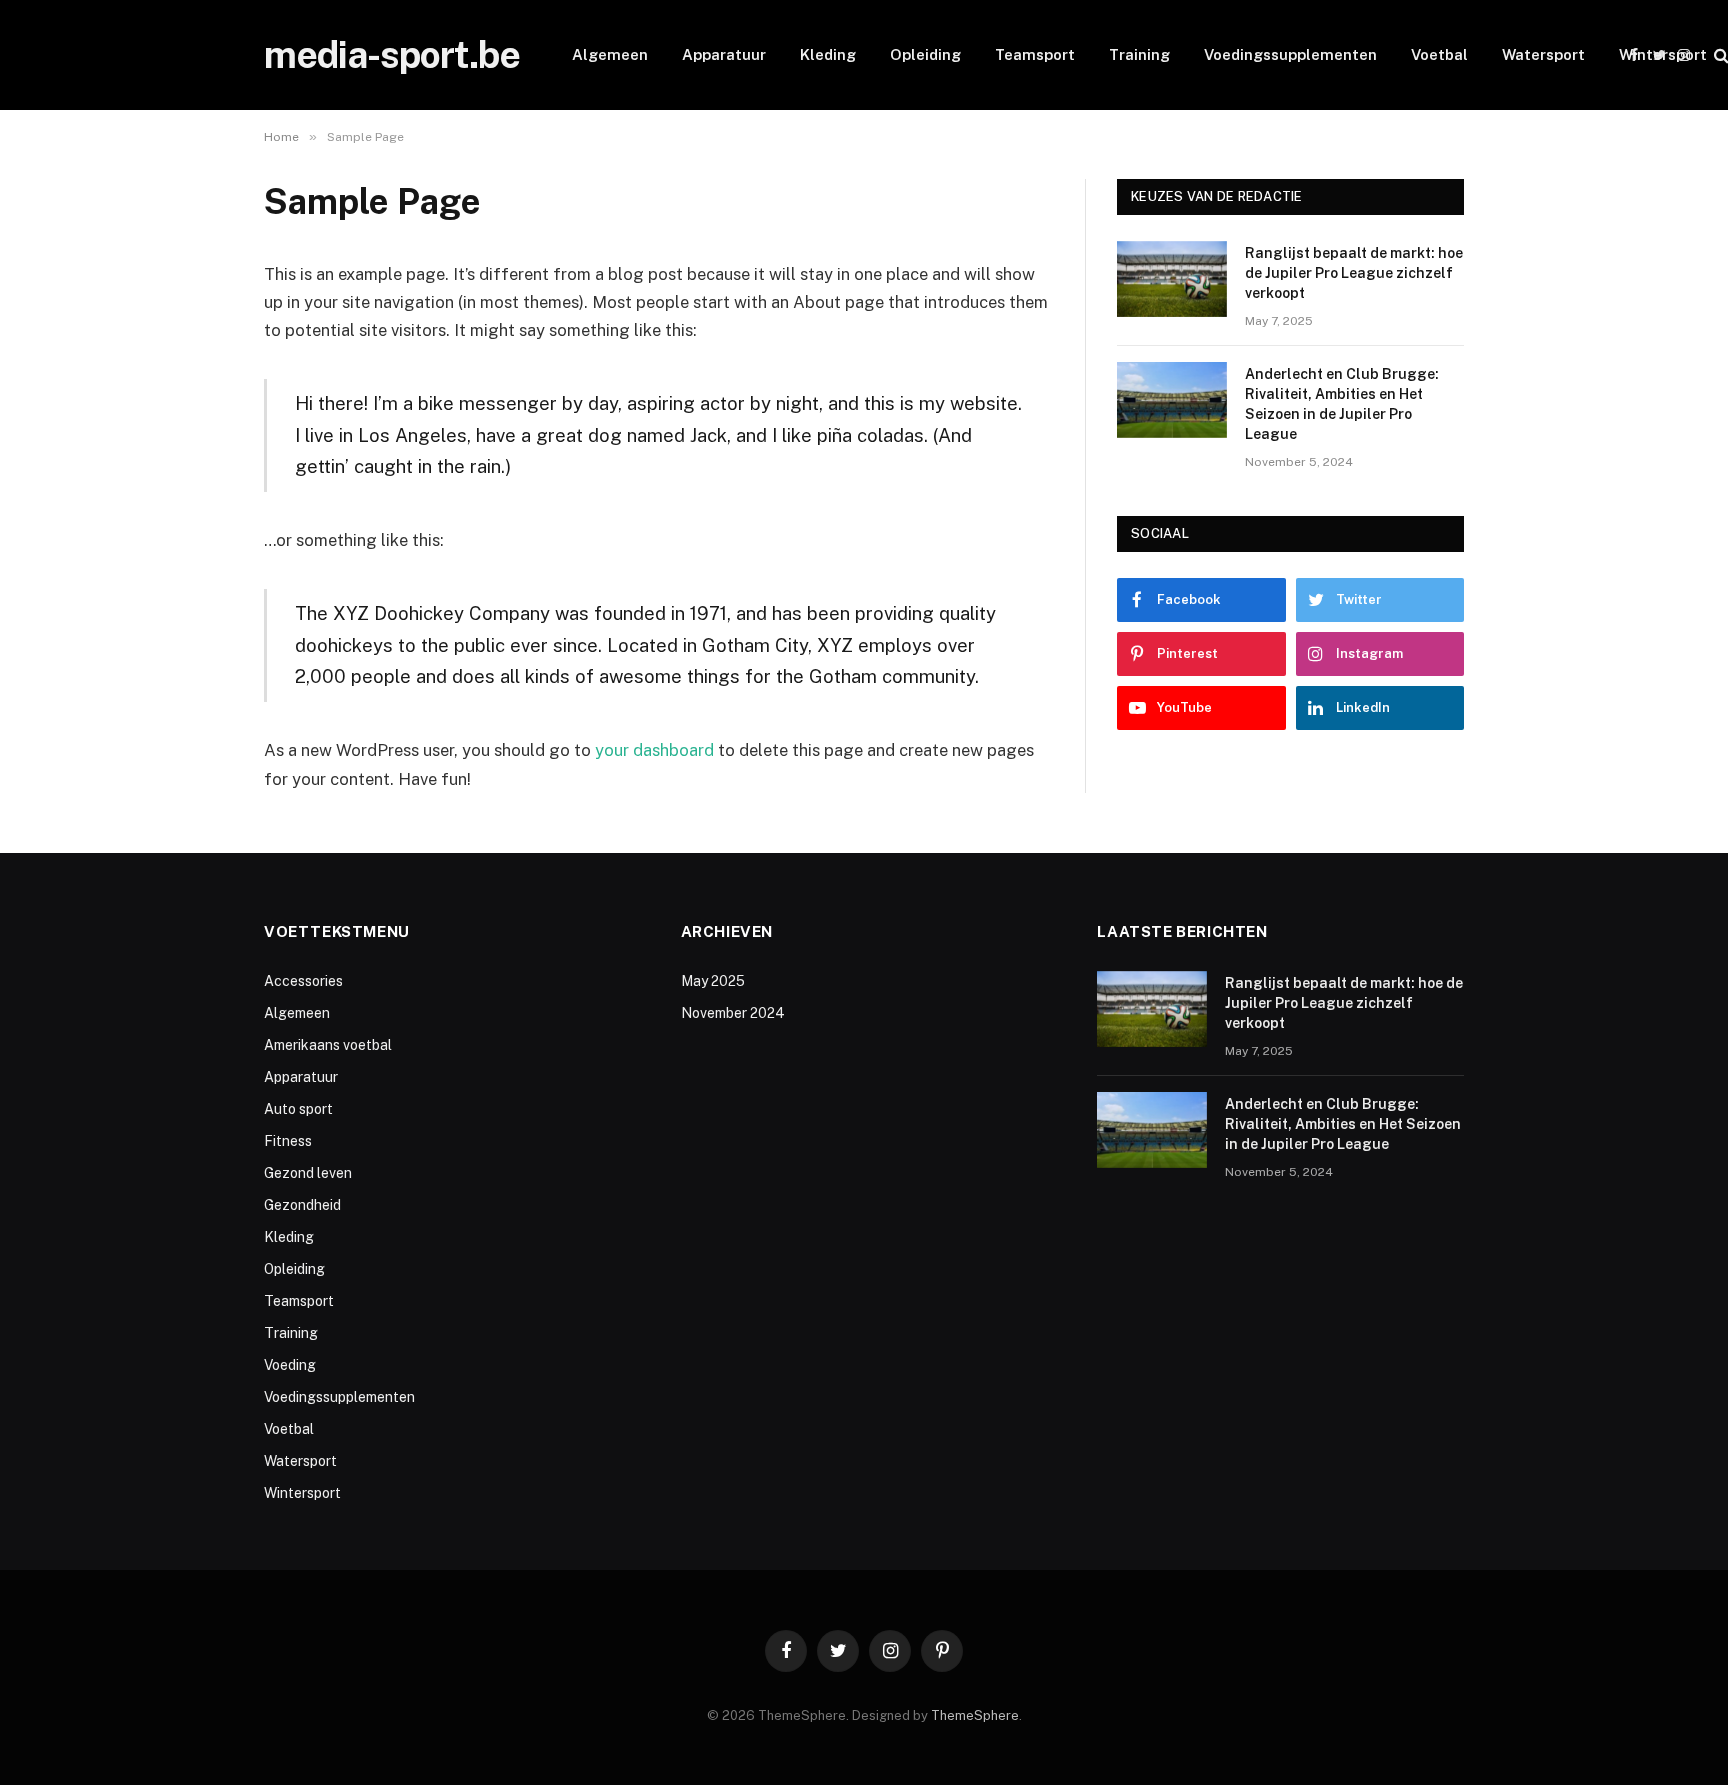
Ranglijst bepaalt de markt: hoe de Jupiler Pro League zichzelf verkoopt (1354, 273)
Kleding (828, 54)
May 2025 (713, 981)
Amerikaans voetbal (328, 1045)
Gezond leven (308, 1173)
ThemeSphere (975, 1715)
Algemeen (610, 54)
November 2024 (733, 1013)
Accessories (303, 981)
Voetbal (1439, 54)
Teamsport (1035, 54)
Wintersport (1663, 54)
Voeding (290, 1365)
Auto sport (298, 1109)
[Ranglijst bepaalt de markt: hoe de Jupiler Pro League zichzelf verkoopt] (1172, 279)
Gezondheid (302, 1205)
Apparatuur (724, 54)
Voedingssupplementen (1290, 54)
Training (1139, 54)
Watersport (1543, 54)
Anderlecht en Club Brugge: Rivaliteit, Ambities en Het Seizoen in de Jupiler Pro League (1342, 404)
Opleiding (925, 54)
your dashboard (654, 750)
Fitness (288, 1141)
